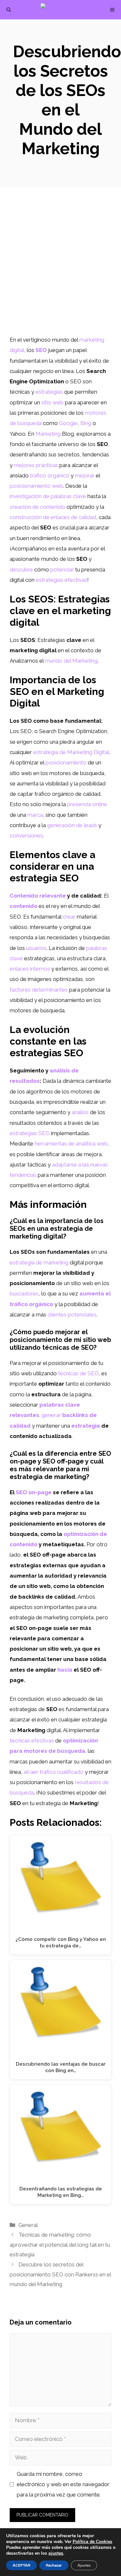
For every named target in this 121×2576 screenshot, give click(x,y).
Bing (86, 423)
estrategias (49, 392)
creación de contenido (37, 507)
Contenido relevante (38, 896)
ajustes (56, 2553)
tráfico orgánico (50, 475)
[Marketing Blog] (64, 10)
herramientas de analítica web (71, 1144)
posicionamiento (66, 762)
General (28, 2225)
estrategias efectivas (61, 580)
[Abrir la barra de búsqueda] (9, 10)
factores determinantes (39, 990)
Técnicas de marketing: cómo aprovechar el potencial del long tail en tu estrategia (60, 2245)
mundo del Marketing (71, 661)
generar (51, 1415)
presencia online (87, 804)
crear (69, 917)
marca (35, 815)
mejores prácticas (36, 465)
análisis (80, 1112)
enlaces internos (30, 969)
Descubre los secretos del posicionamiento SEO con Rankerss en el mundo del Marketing (60, 2274)
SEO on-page (34, 1492)
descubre (21, 569)
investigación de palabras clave (48, 496)
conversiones (26, 836)
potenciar (62, 569)
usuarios (36, 948)
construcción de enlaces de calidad (53, 517)
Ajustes (84, 2565)
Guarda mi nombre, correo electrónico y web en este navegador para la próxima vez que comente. (63, 2484)
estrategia (86, 1426)
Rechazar (54, 2565)
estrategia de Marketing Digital (71, 752)
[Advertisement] (60, 271)
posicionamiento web (36, 486)
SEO (41, 350)
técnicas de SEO (78, 1373)
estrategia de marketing (39, 1262)
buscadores (24, 1293)
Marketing (48, 434)
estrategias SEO (30, 1133)
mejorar (85, 475)
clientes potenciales (72, 1315)
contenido (24, 906)
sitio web (52, 402)
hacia (65, 1670)
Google (68, 423)
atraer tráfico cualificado (54, 1772)
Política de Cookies (92, 2542)
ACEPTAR (21, 2565)
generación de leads (72, 825)
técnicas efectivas (32, 1740)
